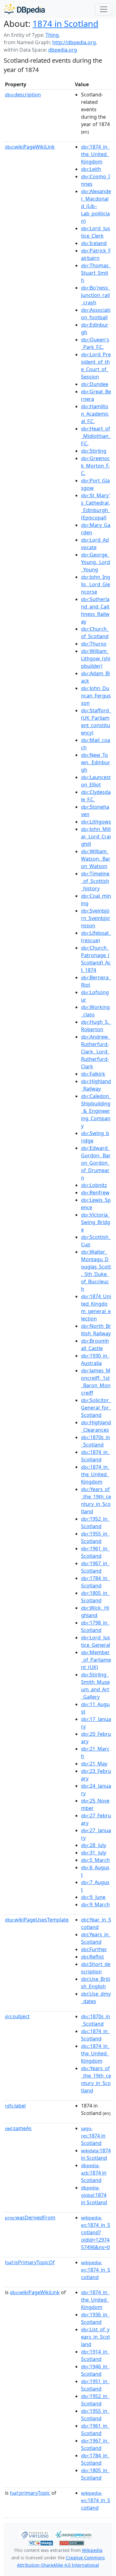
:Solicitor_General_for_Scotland (96, 1408)
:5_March (95, 1860)
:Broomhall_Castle (95, 1345)
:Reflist (92, 1957)
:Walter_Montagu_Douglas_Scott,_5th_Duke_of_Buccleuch (96, 1270)
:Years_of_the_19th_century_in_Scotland (96, 1500)
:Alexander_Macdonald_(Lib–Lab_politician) (96, 206)
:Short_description (96, 1968)
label (15, 2106)
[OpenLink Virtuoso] (35, 2534)
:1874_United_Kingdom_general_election (96, 1307)
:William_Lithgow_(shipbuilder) (96, 659)
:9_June (93, 1897)
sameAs (18, 2128)
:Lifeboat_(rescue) (96, 937)
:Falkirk (93, 1074)
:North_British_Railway (96, 1330)
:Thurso (94, 644)
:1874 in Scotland (93, 2136)
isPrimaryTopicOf (30, 2262)
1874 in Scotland (65, 23)
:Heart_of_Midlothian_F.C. (96, 436)
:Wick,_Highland (95, 1612)
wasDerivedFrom (30, 2218)
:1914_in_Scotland (95, 2355)
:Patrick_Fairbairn (96, 254)
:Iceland (94, 243)
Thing (52, 35)
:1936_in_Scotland (95, 2318)
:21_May (94, 1764)
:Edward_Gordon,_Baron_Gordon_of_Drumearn (96, 1163)
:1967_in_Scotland (95, 1567)
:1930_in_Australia (95, 1359)
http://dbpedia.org (74, 42)
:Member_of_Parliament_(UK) (96, 1660)
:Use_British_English (96, 1983)
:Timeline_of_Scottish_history (95, 881)
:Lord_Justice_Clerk (96, 232)
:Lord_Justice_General (96, 1641)
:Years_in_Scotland (96, 1938)
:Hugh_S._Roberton (96, 1026)
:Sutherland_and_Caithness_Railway (95, 610)
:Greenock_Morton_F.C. (95, 466)
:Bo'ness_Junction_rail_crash (96, 295)
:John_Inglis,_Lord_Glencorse (96, 584)
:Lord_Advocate (95, 544)
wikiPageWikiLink (30, 147)
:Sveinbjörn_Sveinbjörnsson (96, 918)
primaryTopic (30, 2493)
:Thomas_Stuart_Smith (96, 273)
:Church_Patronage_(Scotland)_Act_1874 (96, 959)
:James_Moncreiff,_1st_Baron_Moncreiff (96, 1382)
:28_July (94, 1845)
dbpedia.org (63, 50)
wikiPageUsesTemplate (37, 1920)
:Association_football (96, 314)
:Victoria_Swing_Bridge (96, 1222)
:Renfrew (95, 1193)
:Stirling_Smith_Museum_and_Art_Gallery (95, 1686)
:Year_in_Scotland (96, 1923)
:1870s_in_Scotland (96, 1441)
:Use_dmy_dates (96, 1998)
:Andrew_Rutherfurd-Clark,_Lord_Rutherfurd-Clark (96, 1052)
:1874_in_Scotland (95, 1456)
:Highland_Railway (96, 1085)
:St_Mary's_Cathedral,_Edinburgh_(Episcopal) (96, 506)
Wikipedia (92, 2550)
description (23, 95)
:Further (94, 1949)
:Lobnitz (94, 1185)
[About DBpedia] (24, 9)
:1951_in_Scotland (95, 2385)
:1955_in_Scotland (95, 1537)
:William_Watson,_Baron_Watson (96, 859)
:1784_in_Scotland (95, 1582)
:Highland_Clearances (96, 1426)
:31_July (94, 1853)
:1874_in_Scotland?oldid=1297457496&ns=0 (96, 2233)
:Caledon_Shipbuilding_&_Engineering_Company (96, 1111)
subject (17, 2016)
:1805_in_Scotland (95, 1597)
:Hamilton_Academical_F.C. (95, 414)
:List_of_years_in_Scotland (96, 2337)
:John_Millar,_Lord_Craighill (96, 837)
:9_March (95, 1904)
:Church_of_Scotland (95, 633)
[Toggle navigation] (104, 9)
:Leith (91, 169)
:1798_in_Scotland (95, 1626)
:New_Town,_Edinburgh (96, 762)
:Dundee (95, 384)
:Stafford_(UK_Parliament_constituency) (96, 722)
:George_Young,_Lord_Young (96, 562)
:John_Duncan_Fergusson (96, 696)
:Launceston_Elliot (96, 781)
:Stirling (94, 451)
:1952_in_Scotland (95, 1523)
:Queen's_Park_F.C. (95, 343)
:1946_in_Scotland (95, 2370)
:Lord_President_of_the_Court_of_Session (96, 366)
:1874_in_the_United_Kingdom (95, 154)
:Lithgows (96, 822)
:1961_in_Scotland (95, 1552)
